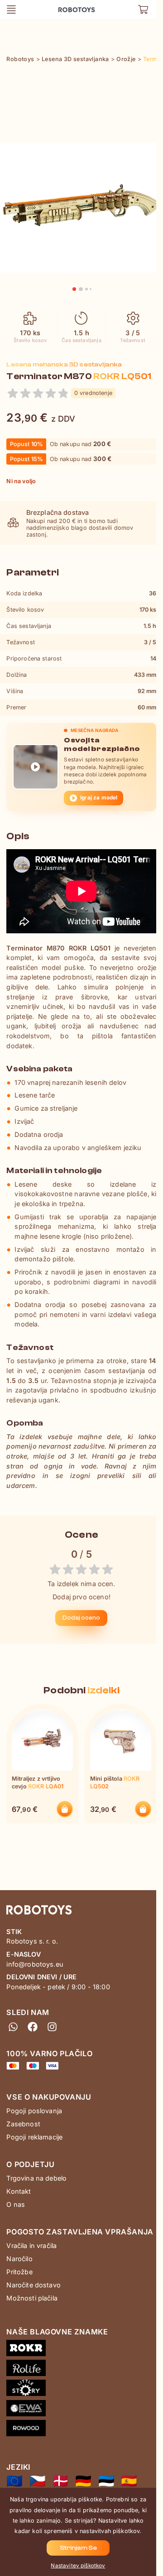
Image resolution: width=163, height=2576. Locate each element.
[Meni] (12, 10)
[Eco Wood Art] (81, 2410)
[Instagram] (52, 2027)
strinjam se (78, 2548)
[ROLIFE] (81, 2370)
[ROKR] (81, 2350)
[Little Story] (81, 2390)
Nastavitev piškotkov (78, 2566)
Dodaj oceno (81, 1618)
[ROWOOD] (81, 2430)
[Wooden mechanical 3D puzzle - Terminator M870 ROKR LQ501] (14, 2481)
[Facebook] (33, 2027)
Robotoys (70, 7)
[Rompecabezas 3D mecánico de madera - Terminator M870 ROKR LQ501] (129, 2481)
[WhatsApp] (13, 2027)
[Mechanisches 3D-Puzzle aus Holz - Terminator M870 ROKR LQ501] (83, 2481)
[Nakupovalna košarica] (143, 10)
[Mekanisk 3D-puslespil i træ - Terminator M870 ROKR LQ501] (61, 2481)
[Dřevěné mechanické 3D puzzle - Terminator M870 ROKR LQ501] (38, 2481)
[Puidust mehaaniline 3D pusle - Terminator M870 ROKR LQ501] (106, 2481)
